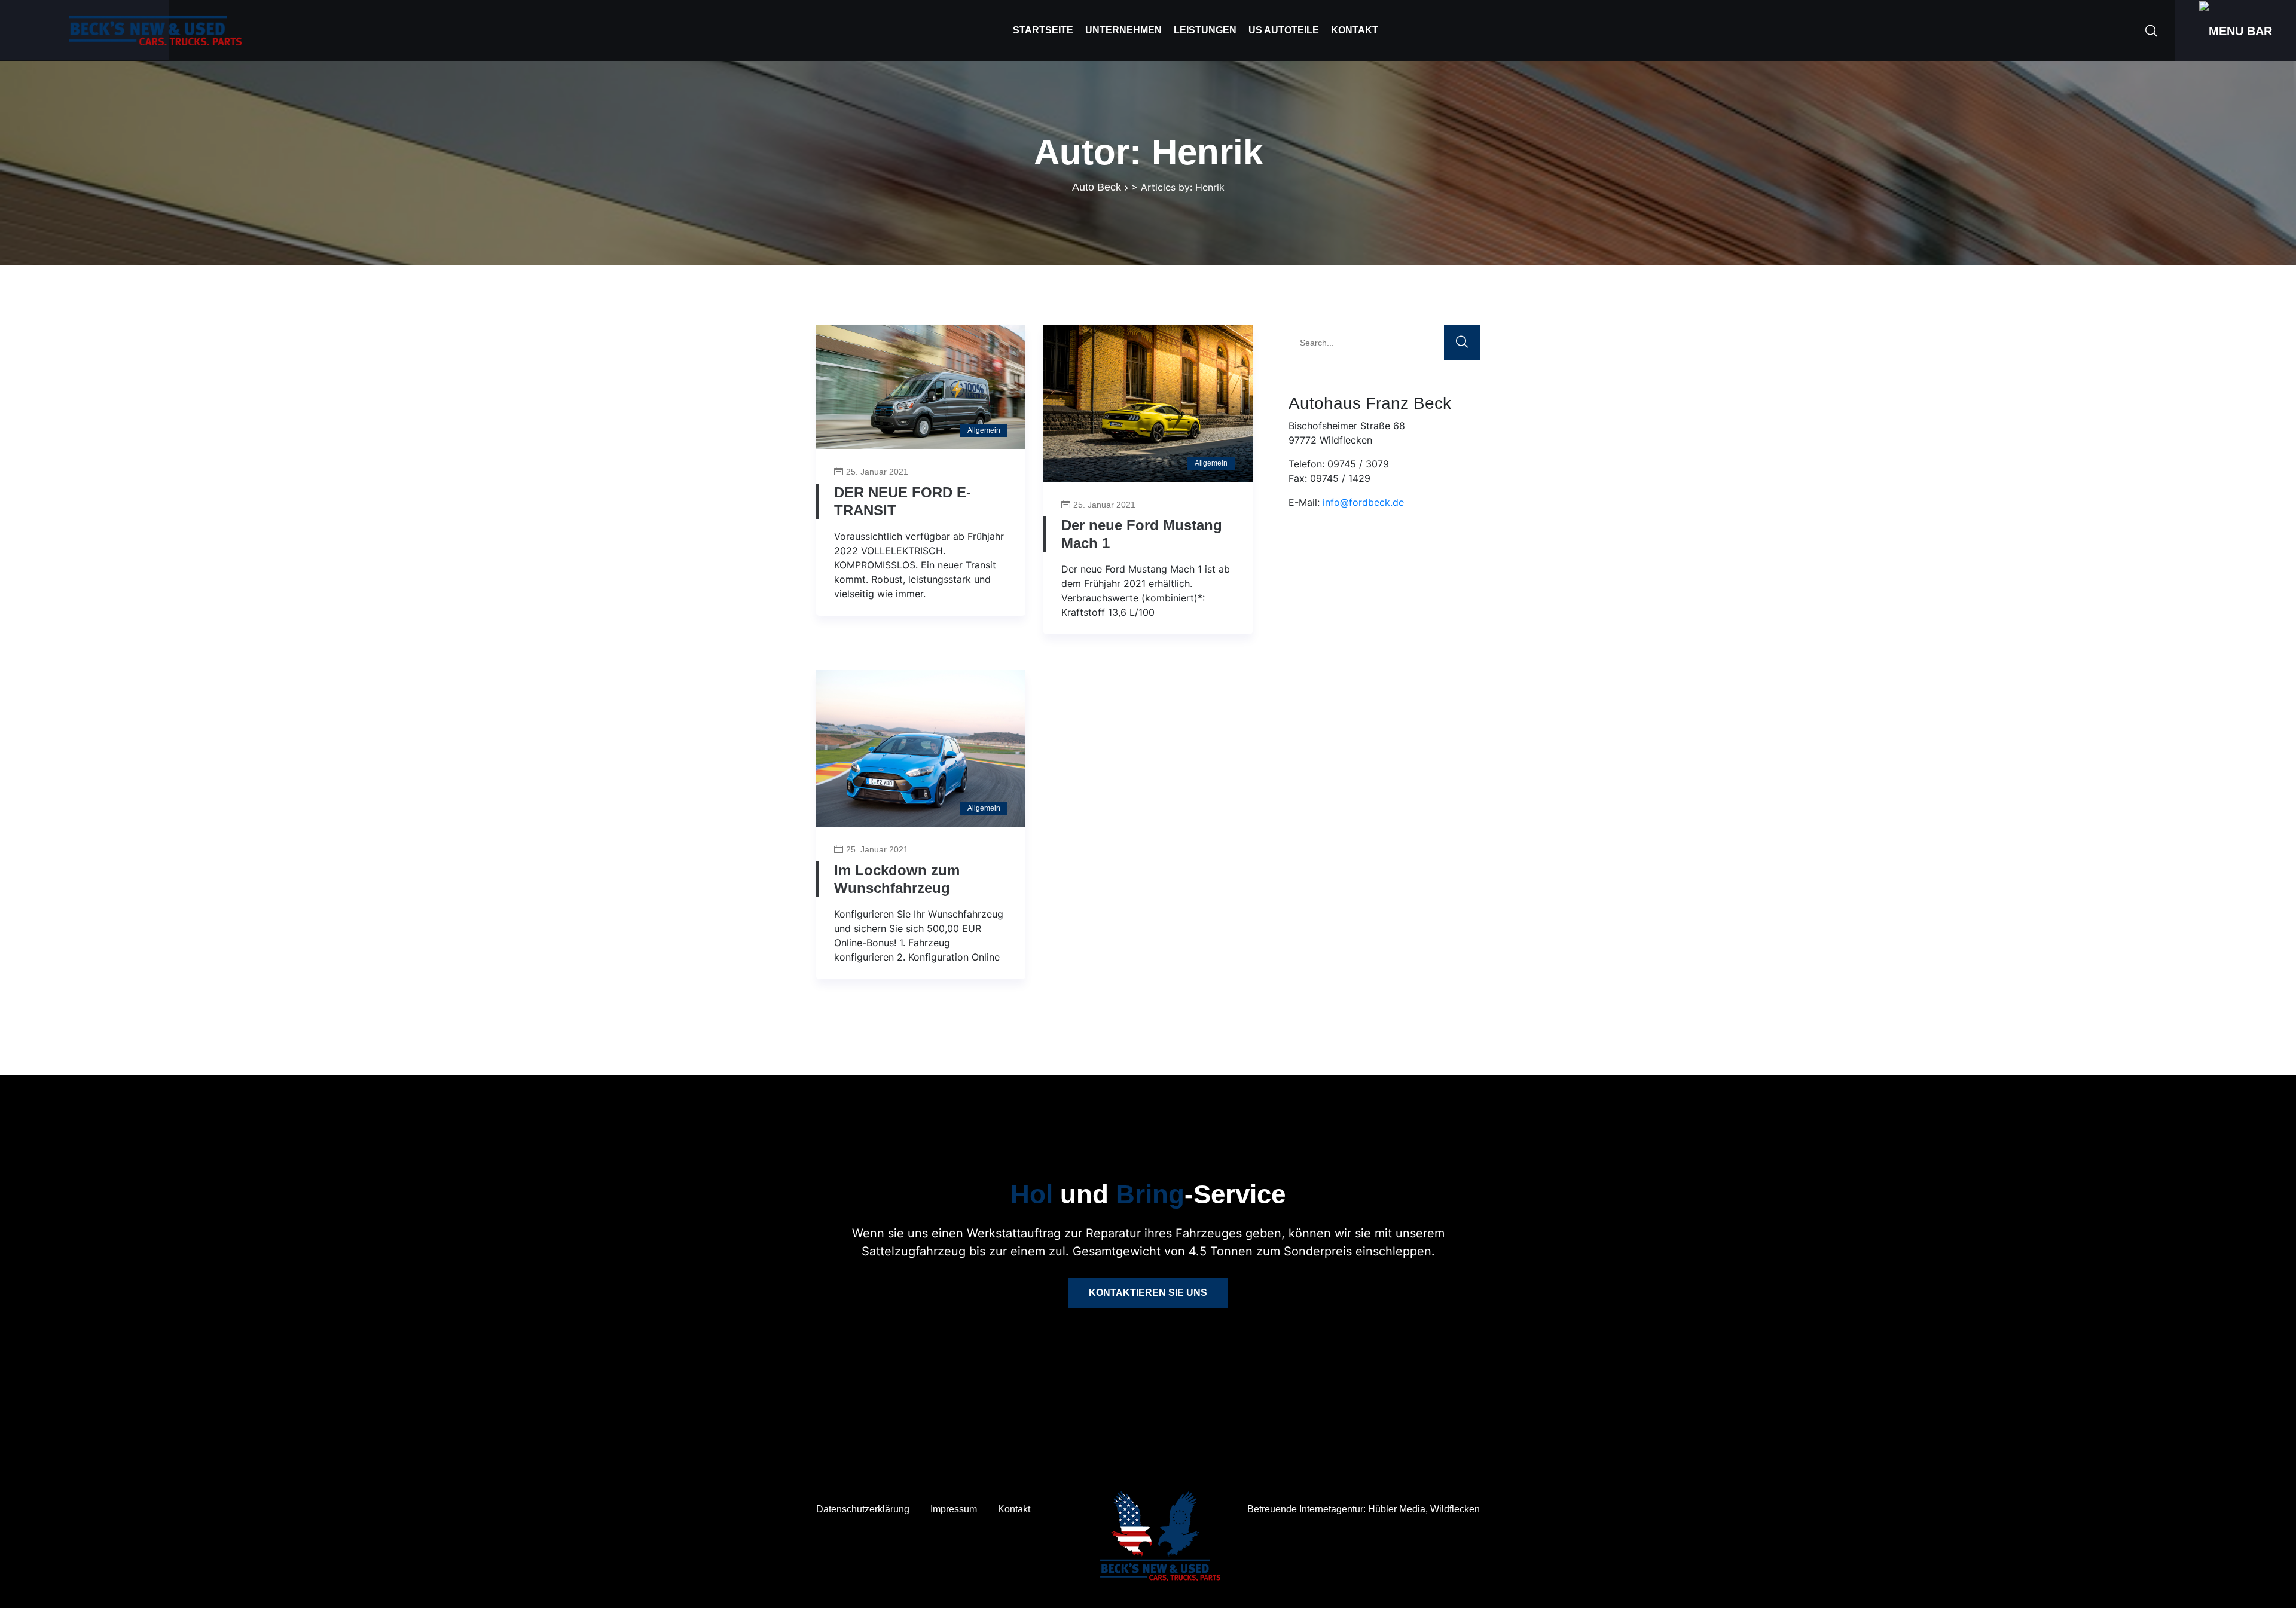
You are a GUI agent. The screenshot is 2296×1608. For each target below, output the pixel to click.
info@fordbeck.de (1363, 502)
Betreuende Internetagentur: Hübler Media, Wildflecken (1364, 1509)
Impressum (954, 1509)
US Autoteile (1284, 30)
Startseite (1043, 30)
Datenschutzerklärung (863, 1509)
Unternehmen (1123, 30)
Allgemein (984, 430)
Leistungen (1205, 30)
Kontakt (1355, 30)
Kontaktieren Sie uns (1148, 1293)
